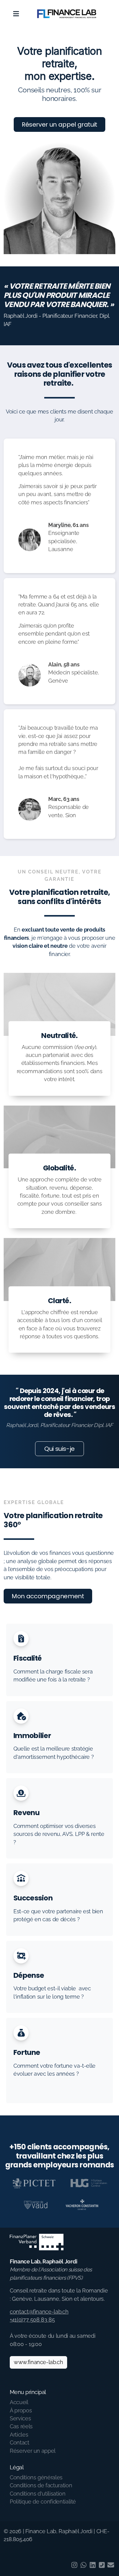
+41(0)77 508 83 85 (32, 2320)
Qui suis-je (60, 1449)
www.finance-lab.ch (38, 2362)
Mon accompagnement (48, 1596)
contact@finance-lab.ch (39, 2312)
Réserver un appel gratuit (60, 124)
